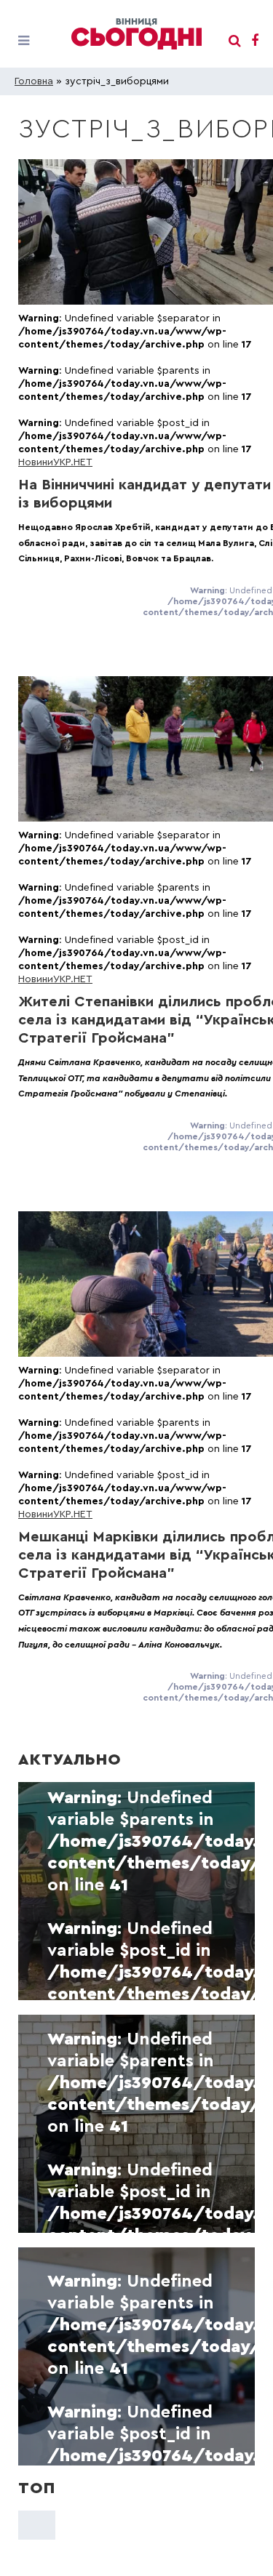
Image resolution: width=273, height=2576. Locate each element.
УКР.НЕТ (73, 462)
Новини (36, 462)
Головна (34, 81)
